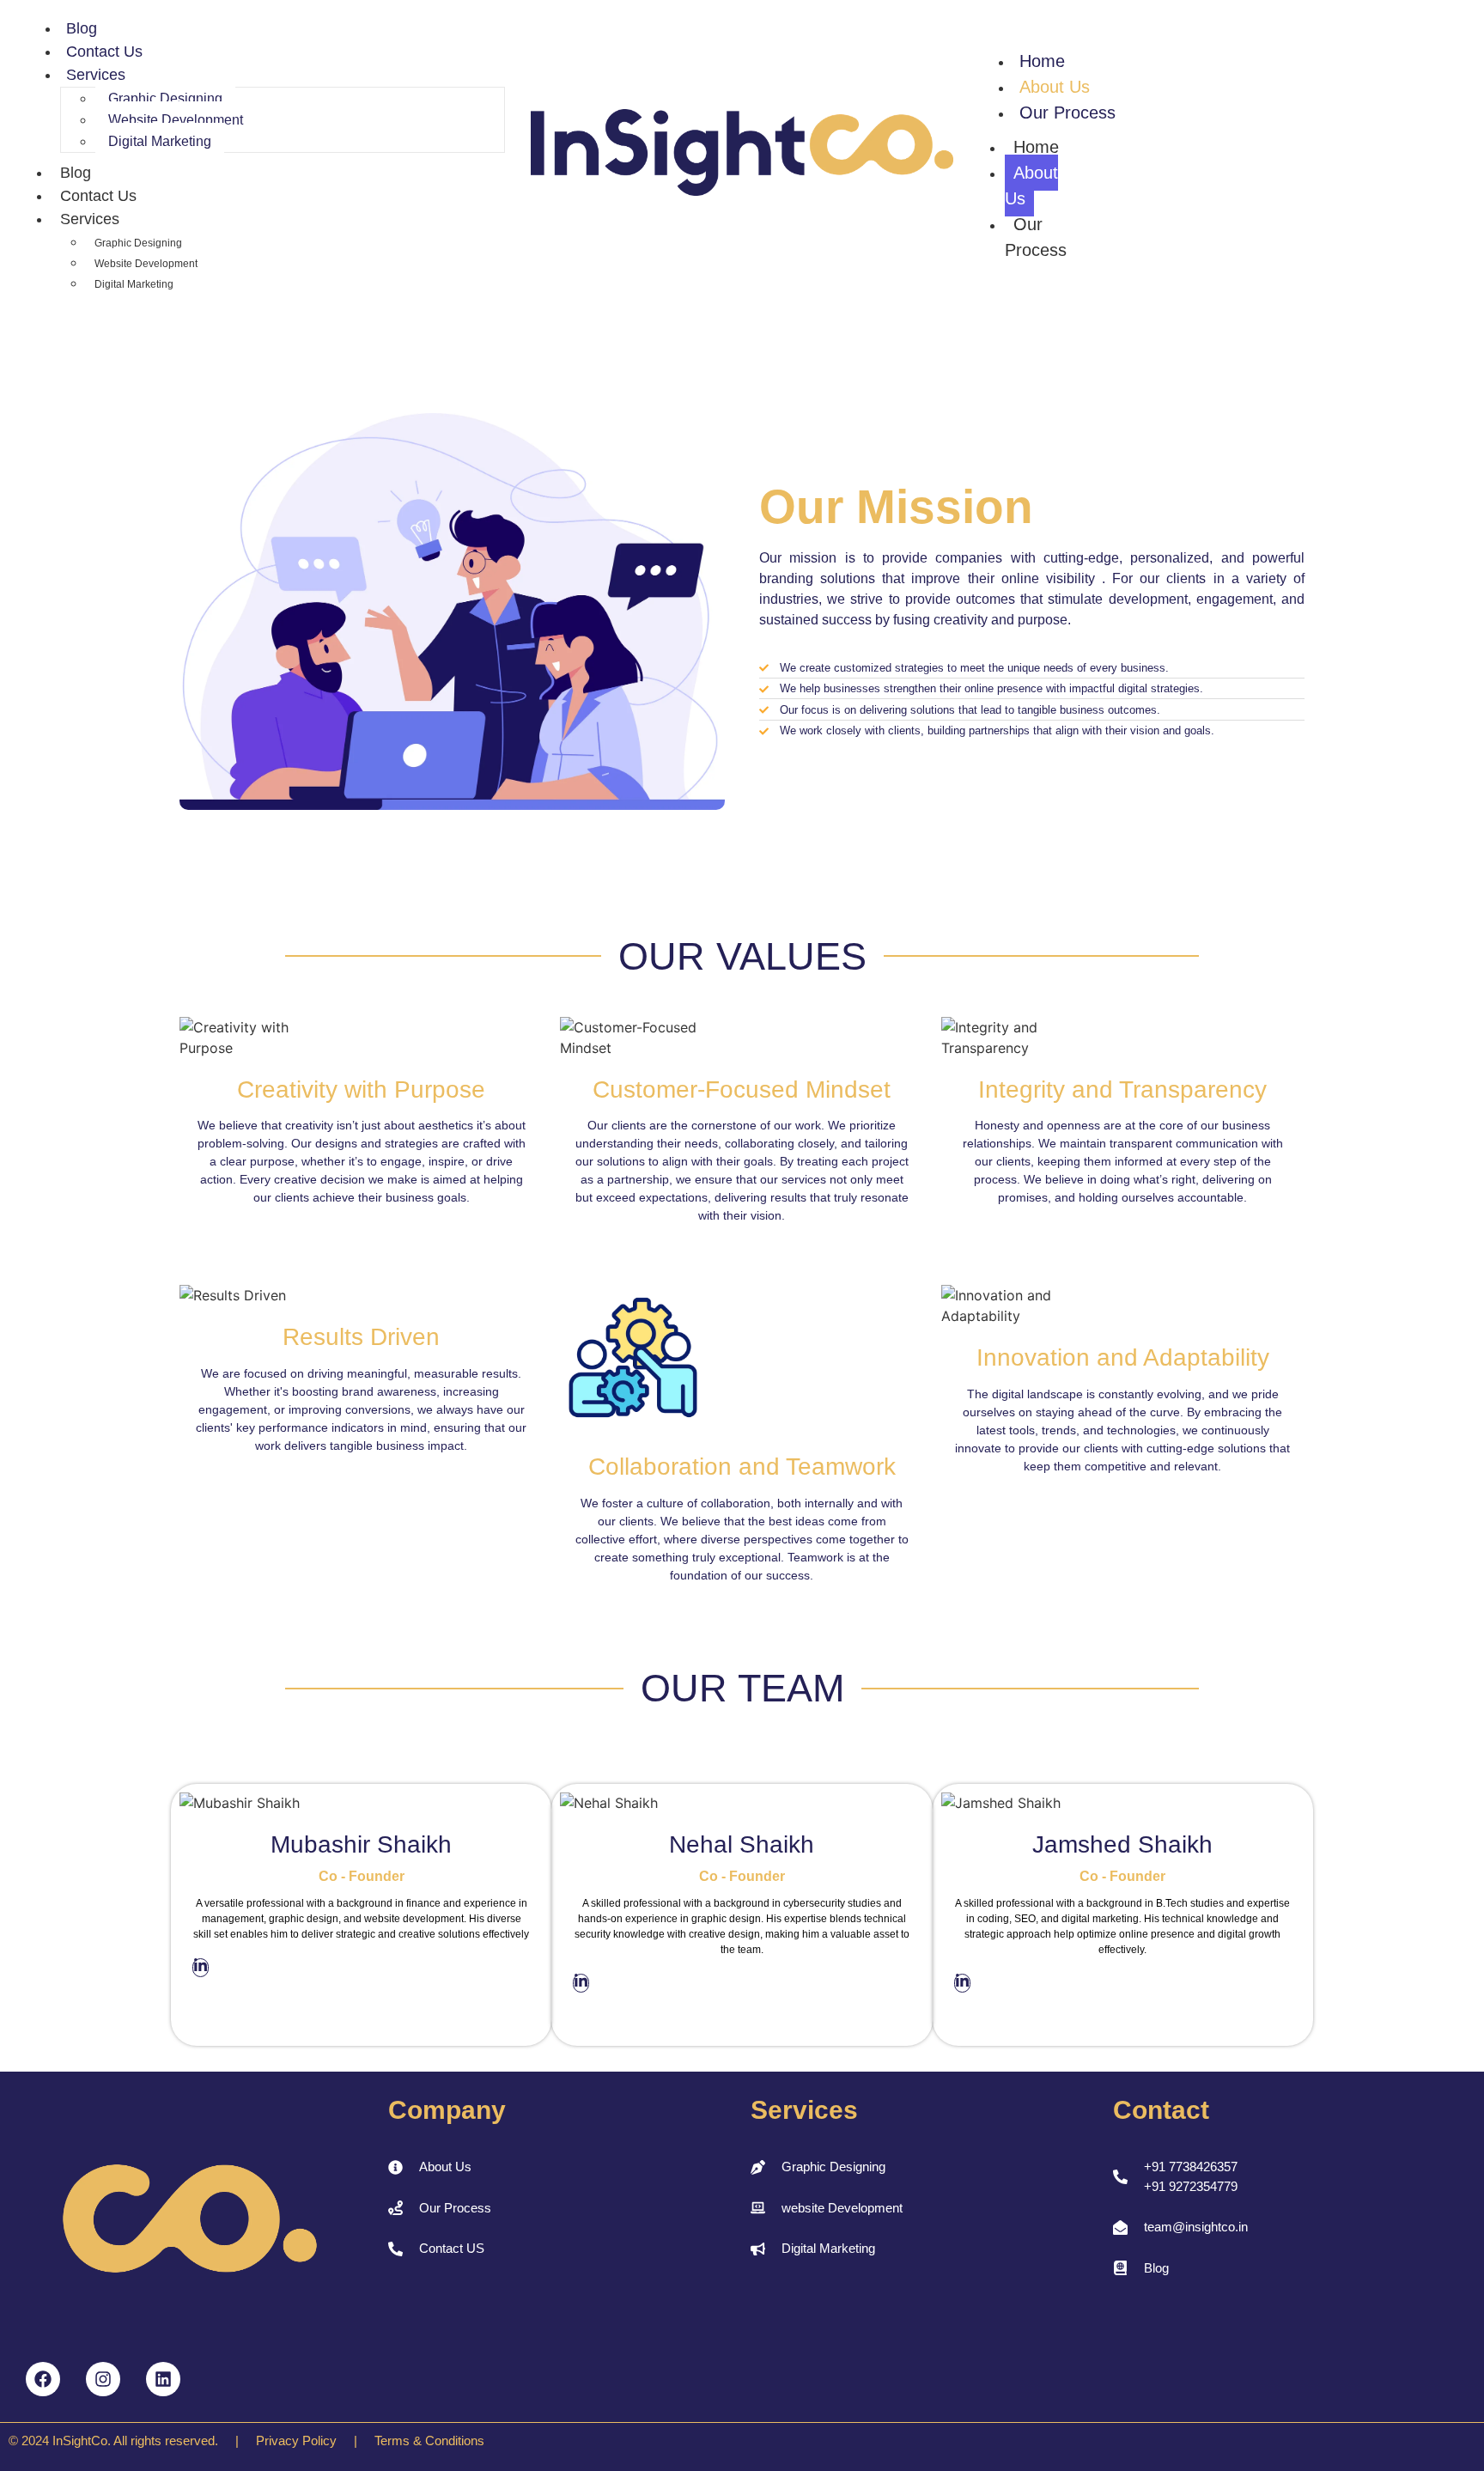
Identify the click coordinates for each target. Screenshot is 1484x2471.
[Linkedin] (163, 2379)
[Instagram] (103, 2379)
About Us (1055, 87)
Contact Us (104, 52)
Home (1042, 61)
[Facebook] (43, 2379)
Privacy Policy (296, 2441)
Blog (82, 28)
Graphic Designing (165, 98)
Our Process (1067, 113)
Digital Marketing (160, 141)
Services (96, 75)
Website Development (176, 120)
